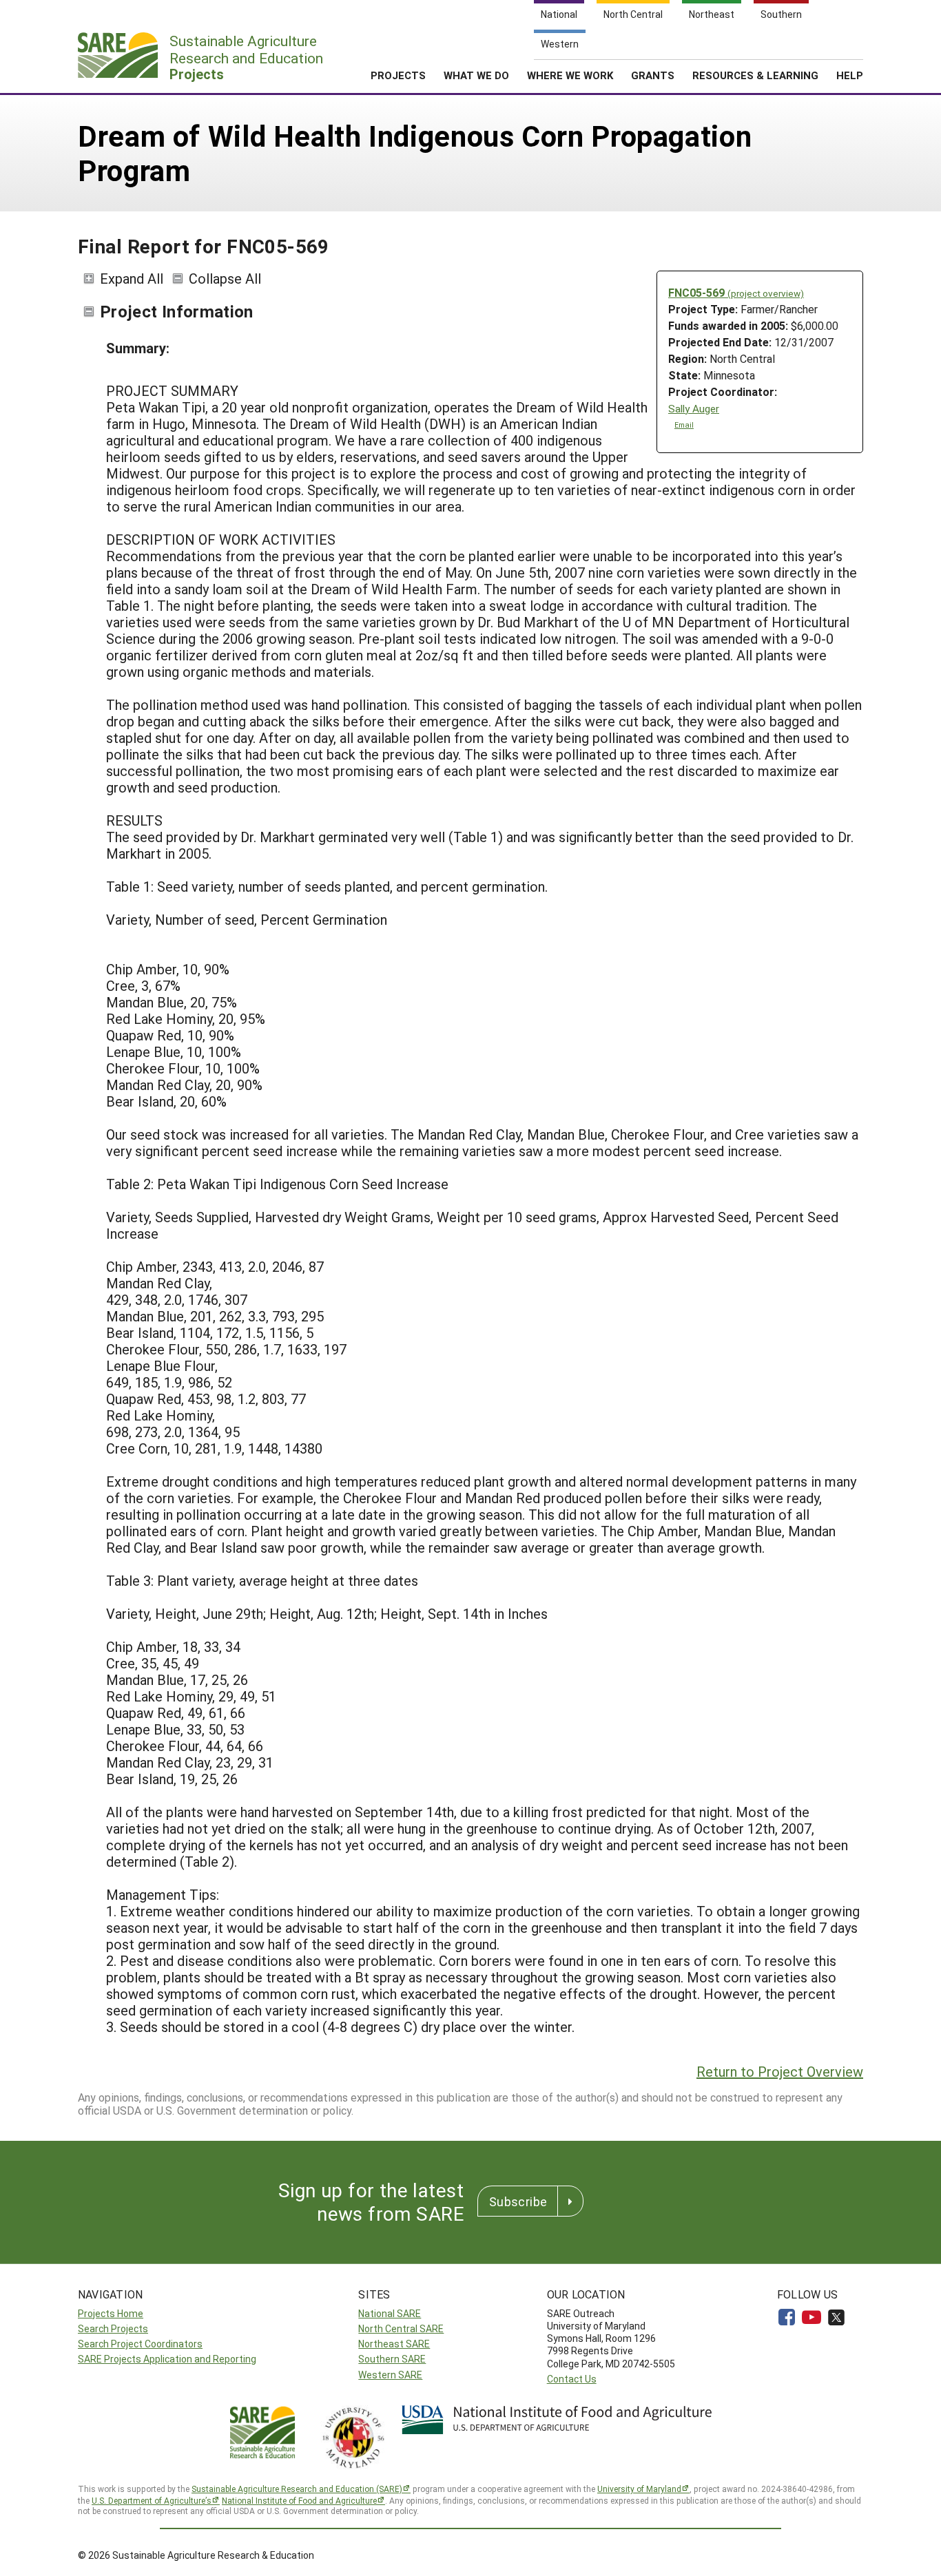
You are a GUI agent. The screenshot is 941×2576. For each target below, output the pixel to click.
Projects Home (111, 2313)
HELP (850, 75)
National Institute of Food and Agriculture (299, 2500)
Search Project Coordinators (140, 2344)
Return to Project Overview (780, 2071)
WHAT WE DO (476, 75)
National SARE (390, 2313)
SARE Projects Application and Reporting (167, 2359)
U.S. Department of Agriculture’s (152, 2500)
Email (684, 425)
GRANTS (653, 75)
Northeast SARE (394, 2344)
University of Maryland (639, 2489)
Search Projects (113, 2328)
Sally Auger (694, 409)
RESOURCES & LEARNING (755, 75)
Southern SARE (392, 2359)
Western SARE (390, 2375)
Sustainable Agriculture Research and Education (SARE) (297, 2489)
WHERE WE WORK (570, 75)
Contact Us (572, 2379)
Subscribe (518, 2201)
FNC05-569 (736, 292)
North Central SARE (401, 2328)
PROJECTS (398, 75)
